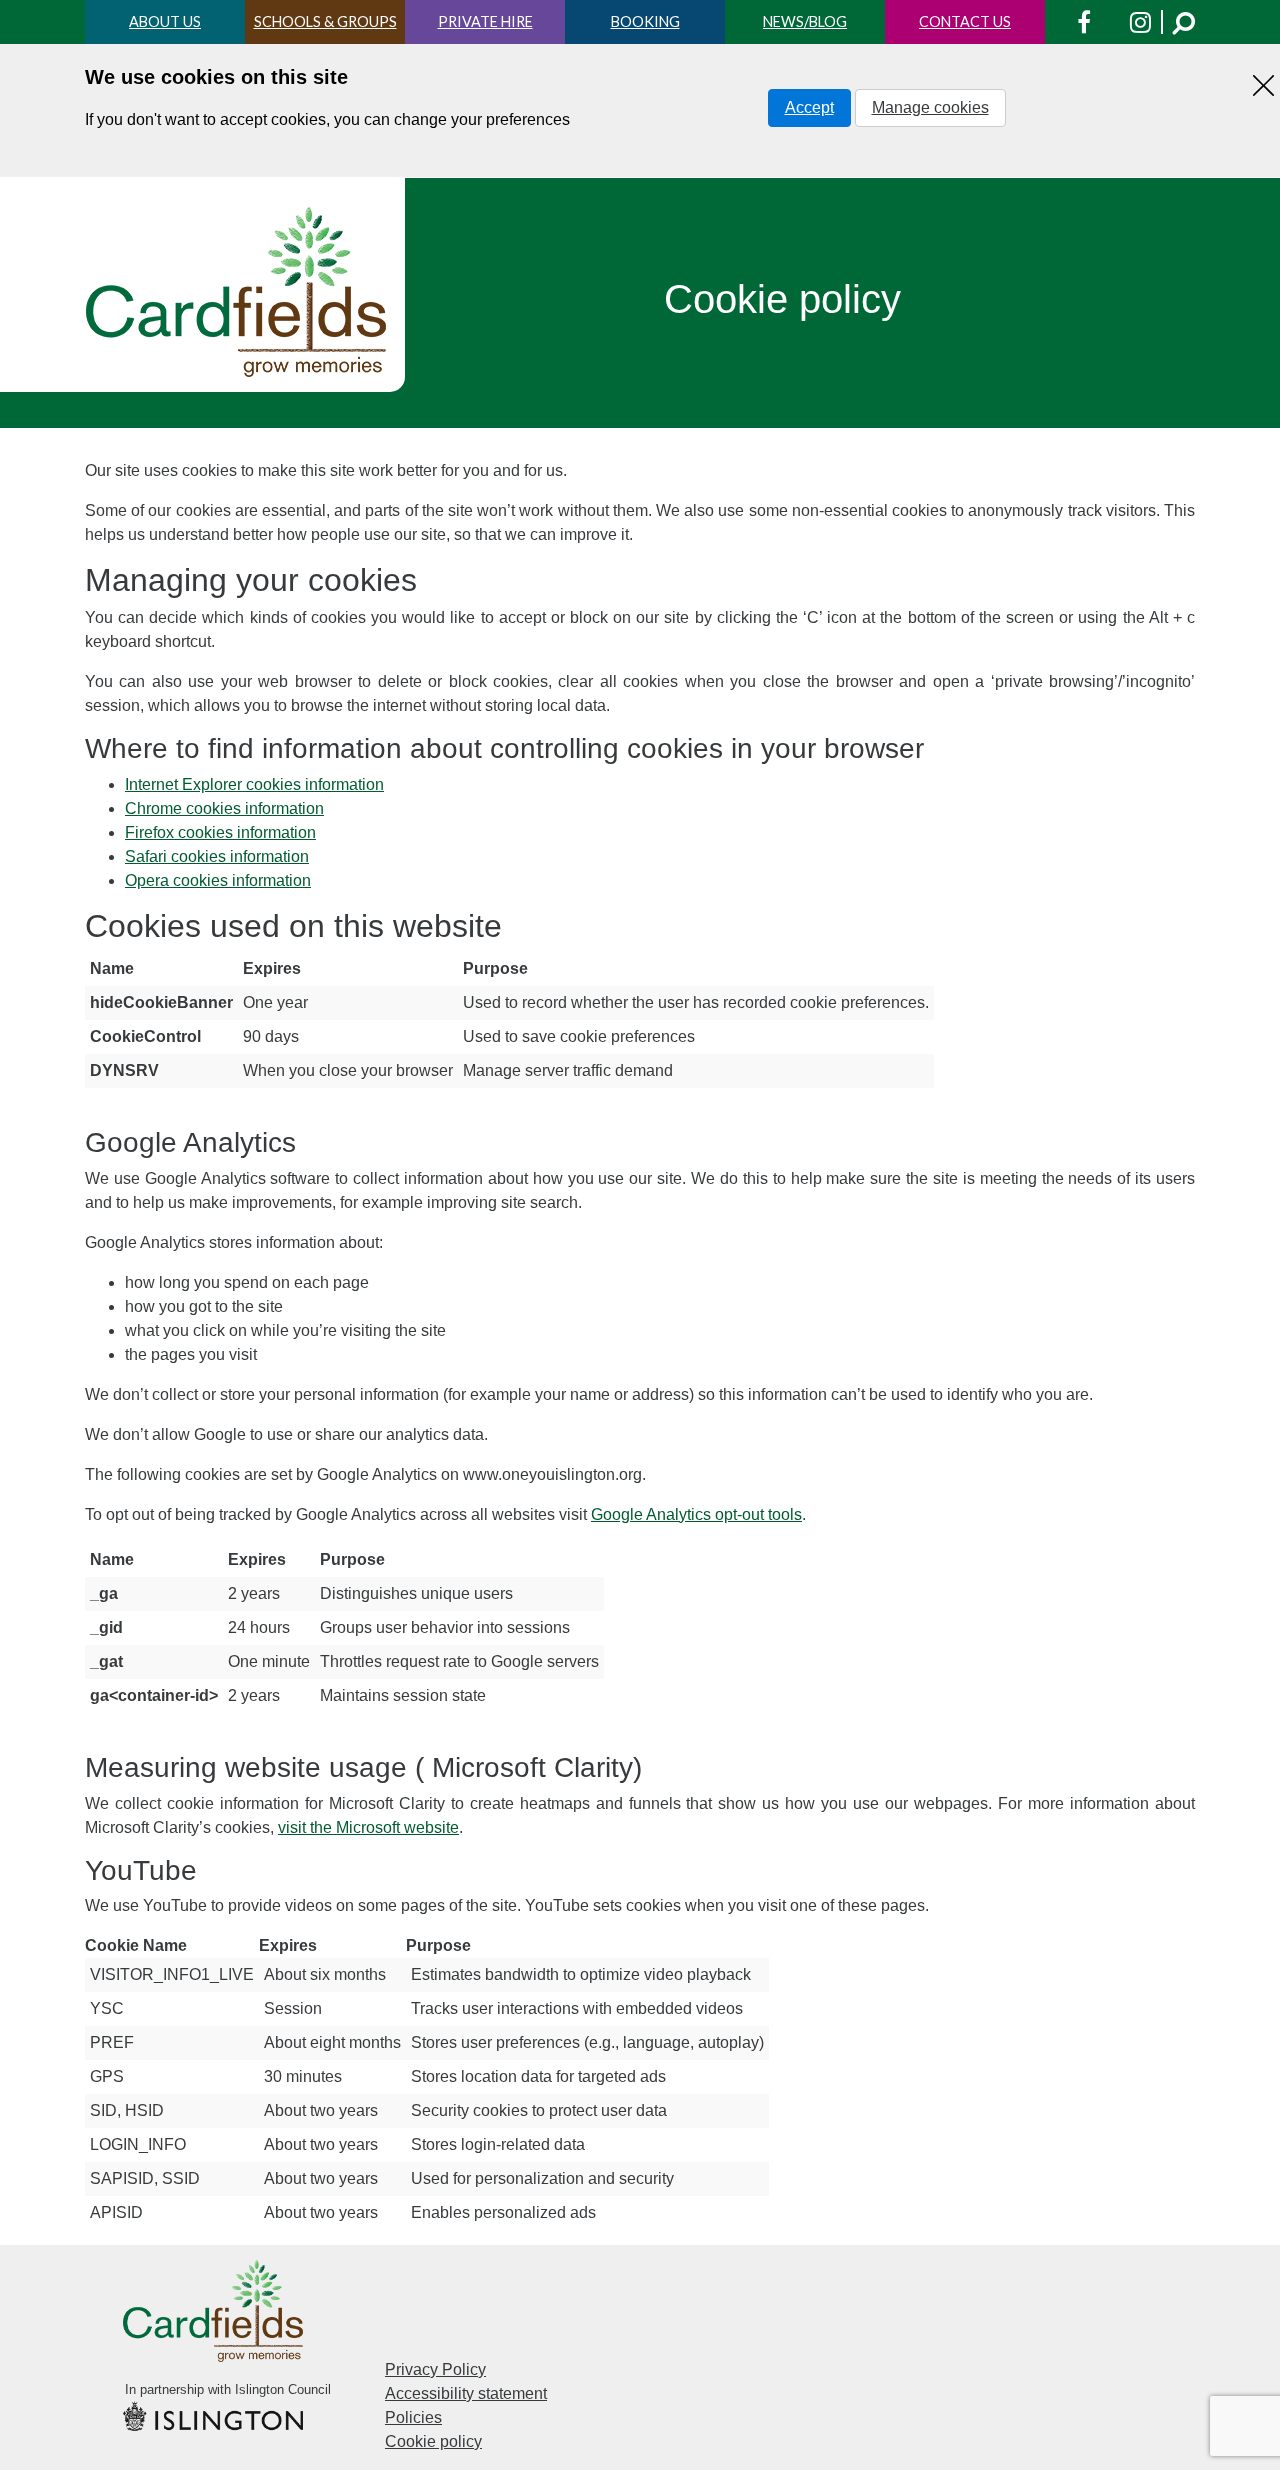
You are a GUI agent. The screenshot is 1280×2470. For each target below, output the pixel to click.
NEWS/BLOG (805, 21)
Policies (413, 2417)
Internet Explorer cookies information (254, 784)
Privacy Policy (435, 2369)
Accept (809, 107)
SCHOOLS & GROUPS (325, 21)
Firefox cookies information (220, 832)
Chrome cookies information (224, 808)
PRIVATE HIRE (485, 21)
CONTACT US (965, 21)
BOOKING (645, 21)
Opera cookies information (218, 880)
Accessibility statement (466, 2393)
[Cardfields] (238, 292)
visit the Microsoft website (368, 1827)
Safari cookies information (217, 856)
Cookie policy (433, 2441)
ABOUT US (165, 21)
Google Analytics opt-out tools (696, 1514)
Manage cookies (930, 107)
